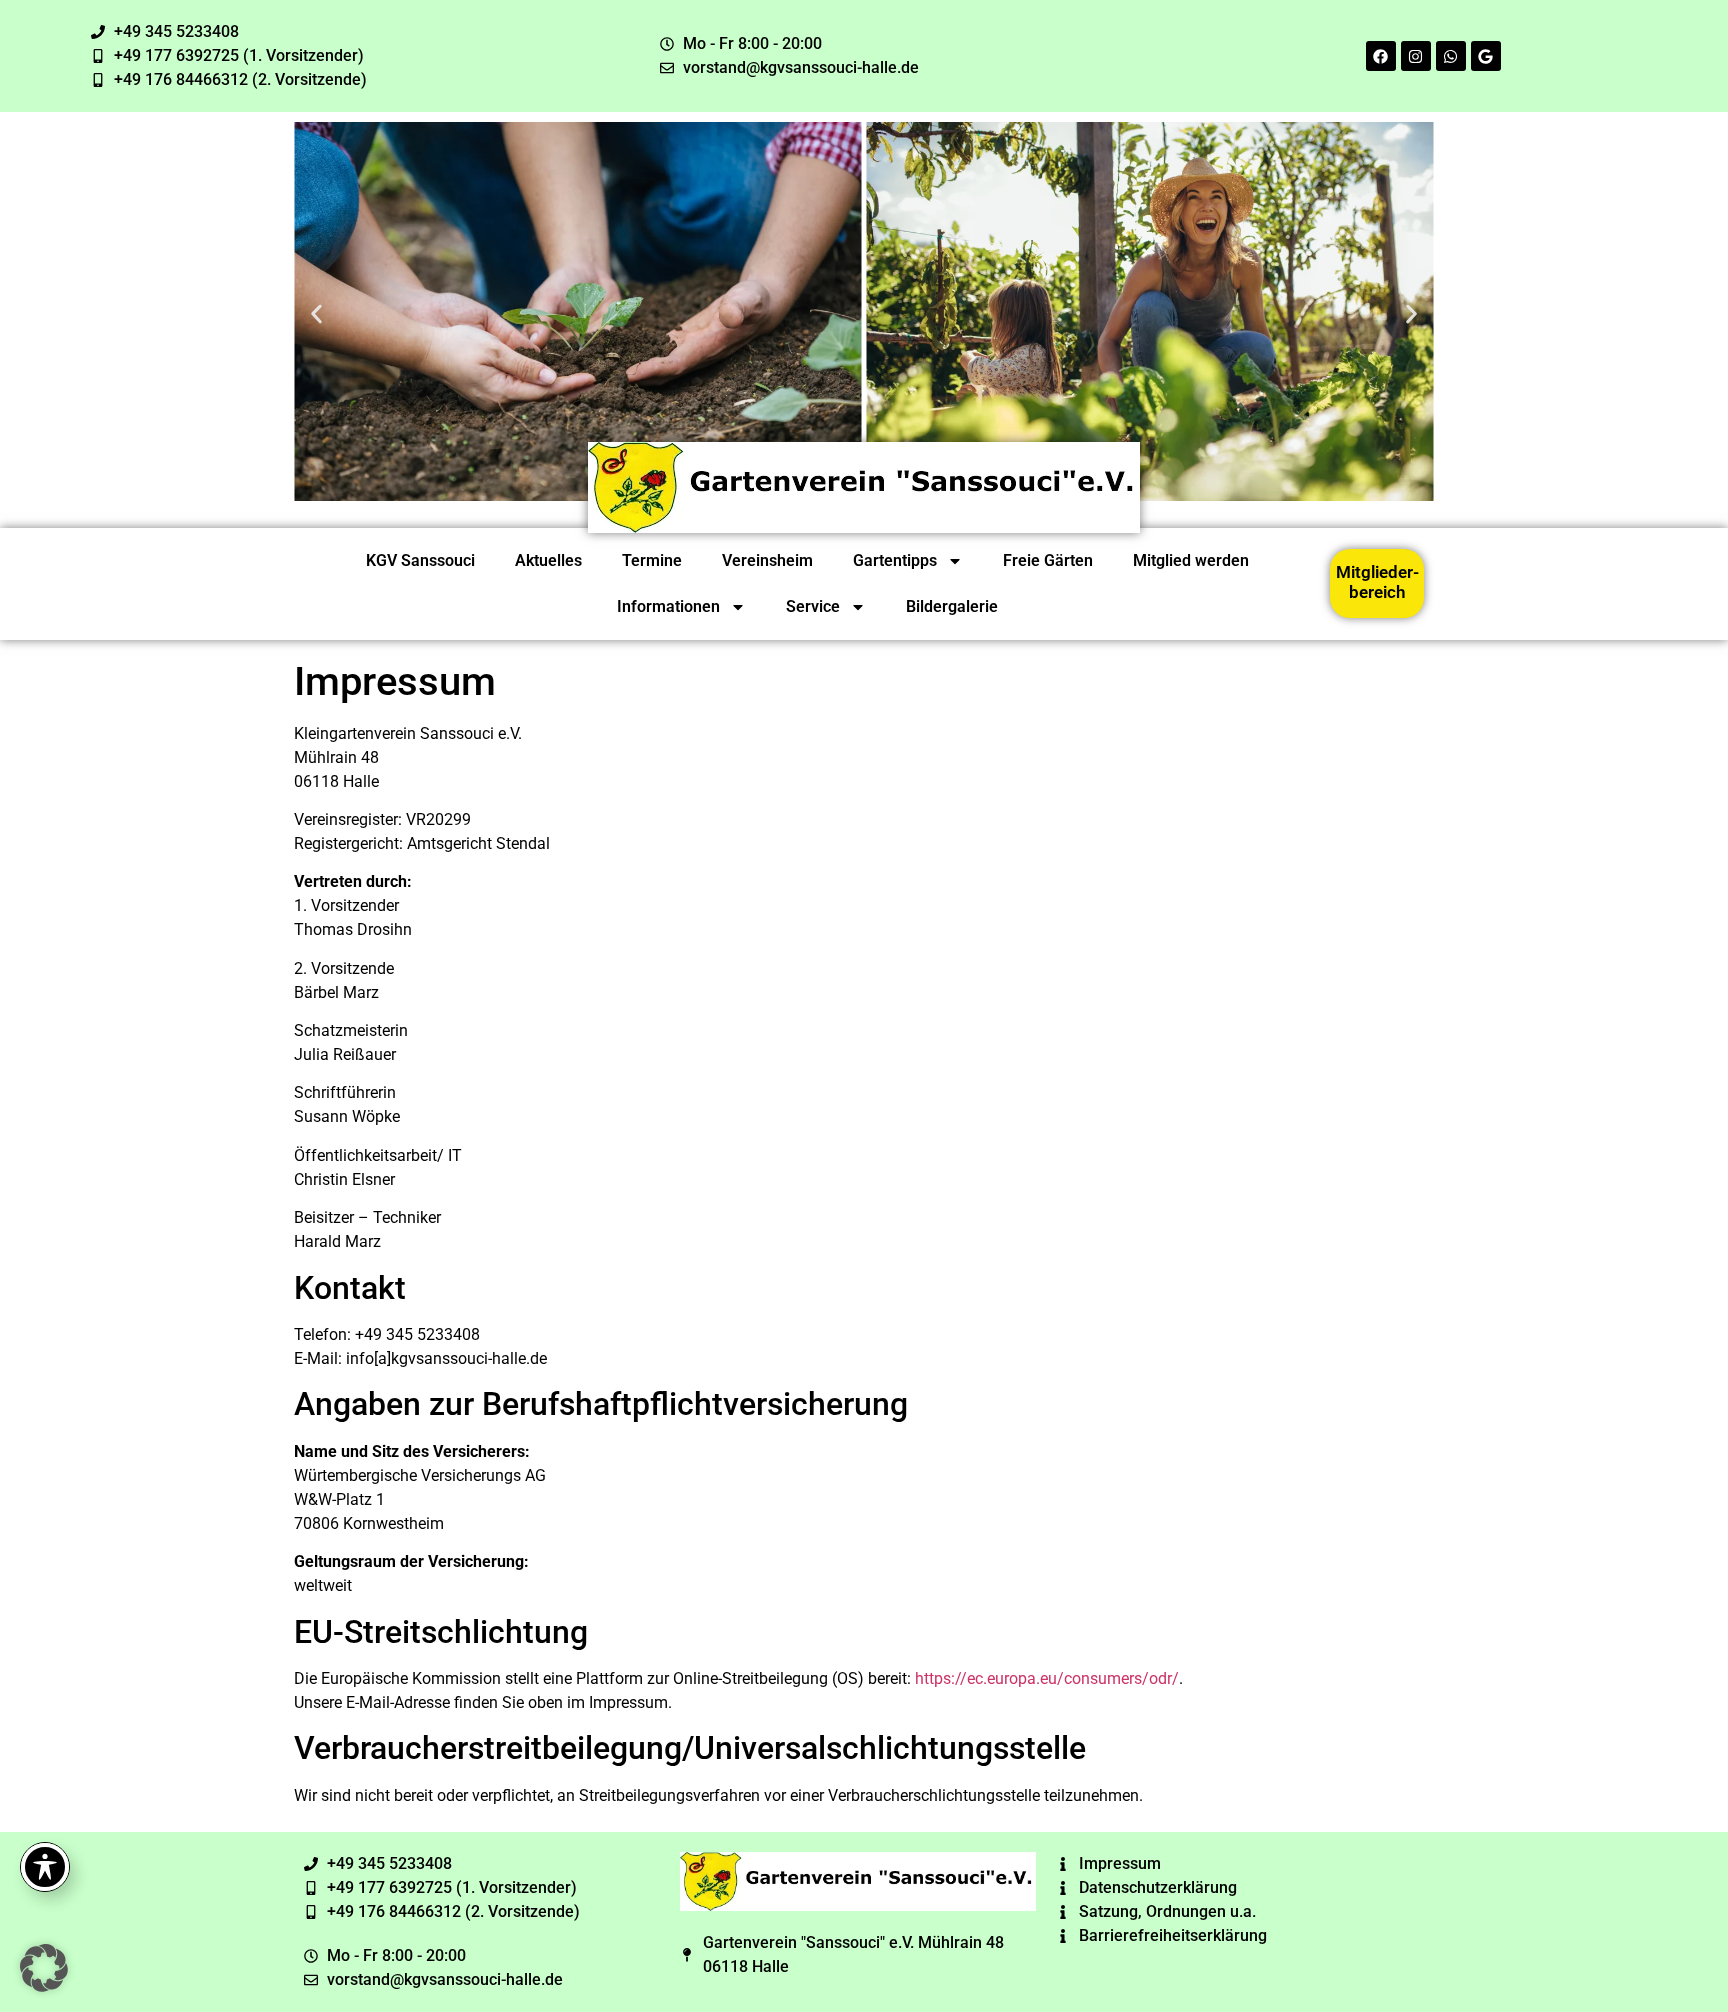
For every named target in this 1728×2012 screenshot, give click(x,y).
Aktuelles (548, 560)
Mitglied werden (1191, 560)
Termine (652, 560)
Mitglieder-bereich (1377, 582)
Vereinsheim (767, 560)
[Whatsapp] (1451, 56)
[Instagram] (1416, 56)
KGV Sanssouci (420, 560)
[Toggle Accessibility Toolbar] (45, 1867)
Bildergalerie (952, 606)
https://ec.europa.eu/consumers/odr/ (1047, 1678)
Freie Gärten (1048, 560)
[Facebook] (1381, 56)
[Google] (1486, 56)
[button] (316, 314)
